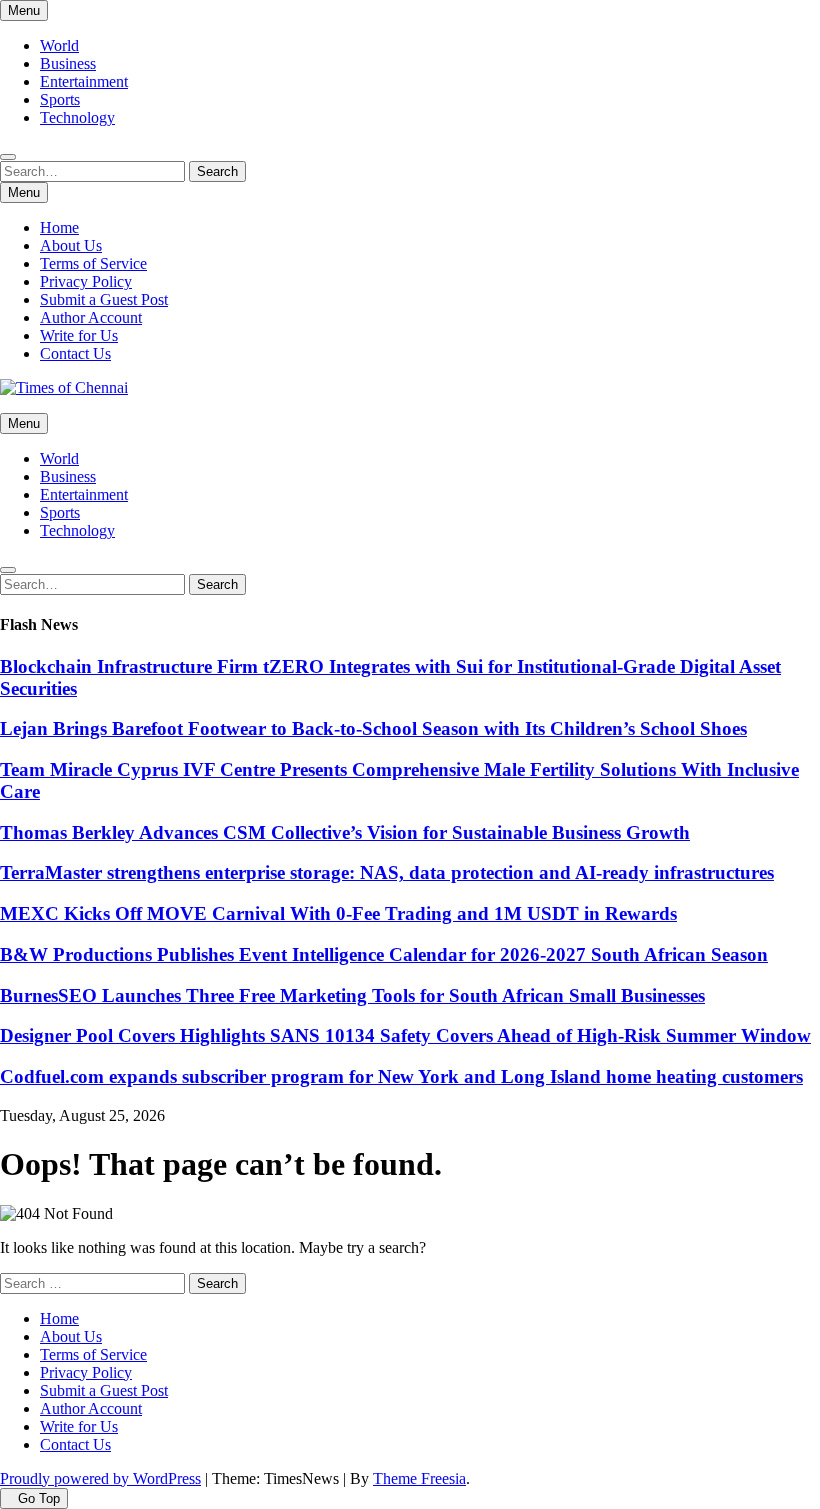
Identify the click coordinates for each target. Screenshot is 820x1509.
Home (59, 227)
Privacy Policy (86, 281)
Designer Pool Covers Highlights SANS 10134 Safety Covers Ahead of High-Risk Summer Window (405, 1035)
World (59, 45)
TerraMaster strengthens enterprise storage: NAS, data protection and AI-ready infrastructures (387, 872)
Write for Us (79, 335)
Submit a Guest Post (104, 299)
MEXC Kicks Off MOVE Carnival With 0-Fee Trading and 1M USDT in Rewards (338, 913)
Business (68, 63)
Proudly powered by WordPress (100, 1478)
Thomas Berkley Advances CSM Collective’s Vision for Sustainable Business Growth (345, 832)
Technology (77, 117)
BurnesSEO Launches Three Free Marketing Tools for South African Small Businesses (352, 995)
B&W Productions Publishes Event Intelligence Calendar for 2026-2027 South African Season (384, 954)
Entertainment (84, 81)
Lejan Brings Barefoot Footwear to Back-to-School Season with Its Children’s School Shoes (373, 728)
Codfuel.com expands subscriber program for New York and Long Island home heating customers (401, 1076)
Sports (60, 99)
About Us (71, 245)
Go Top (39, 1498)
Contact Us (75, 353)
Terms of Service (93, 263)
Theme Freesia (419, 1478)
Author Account (91, 317)
